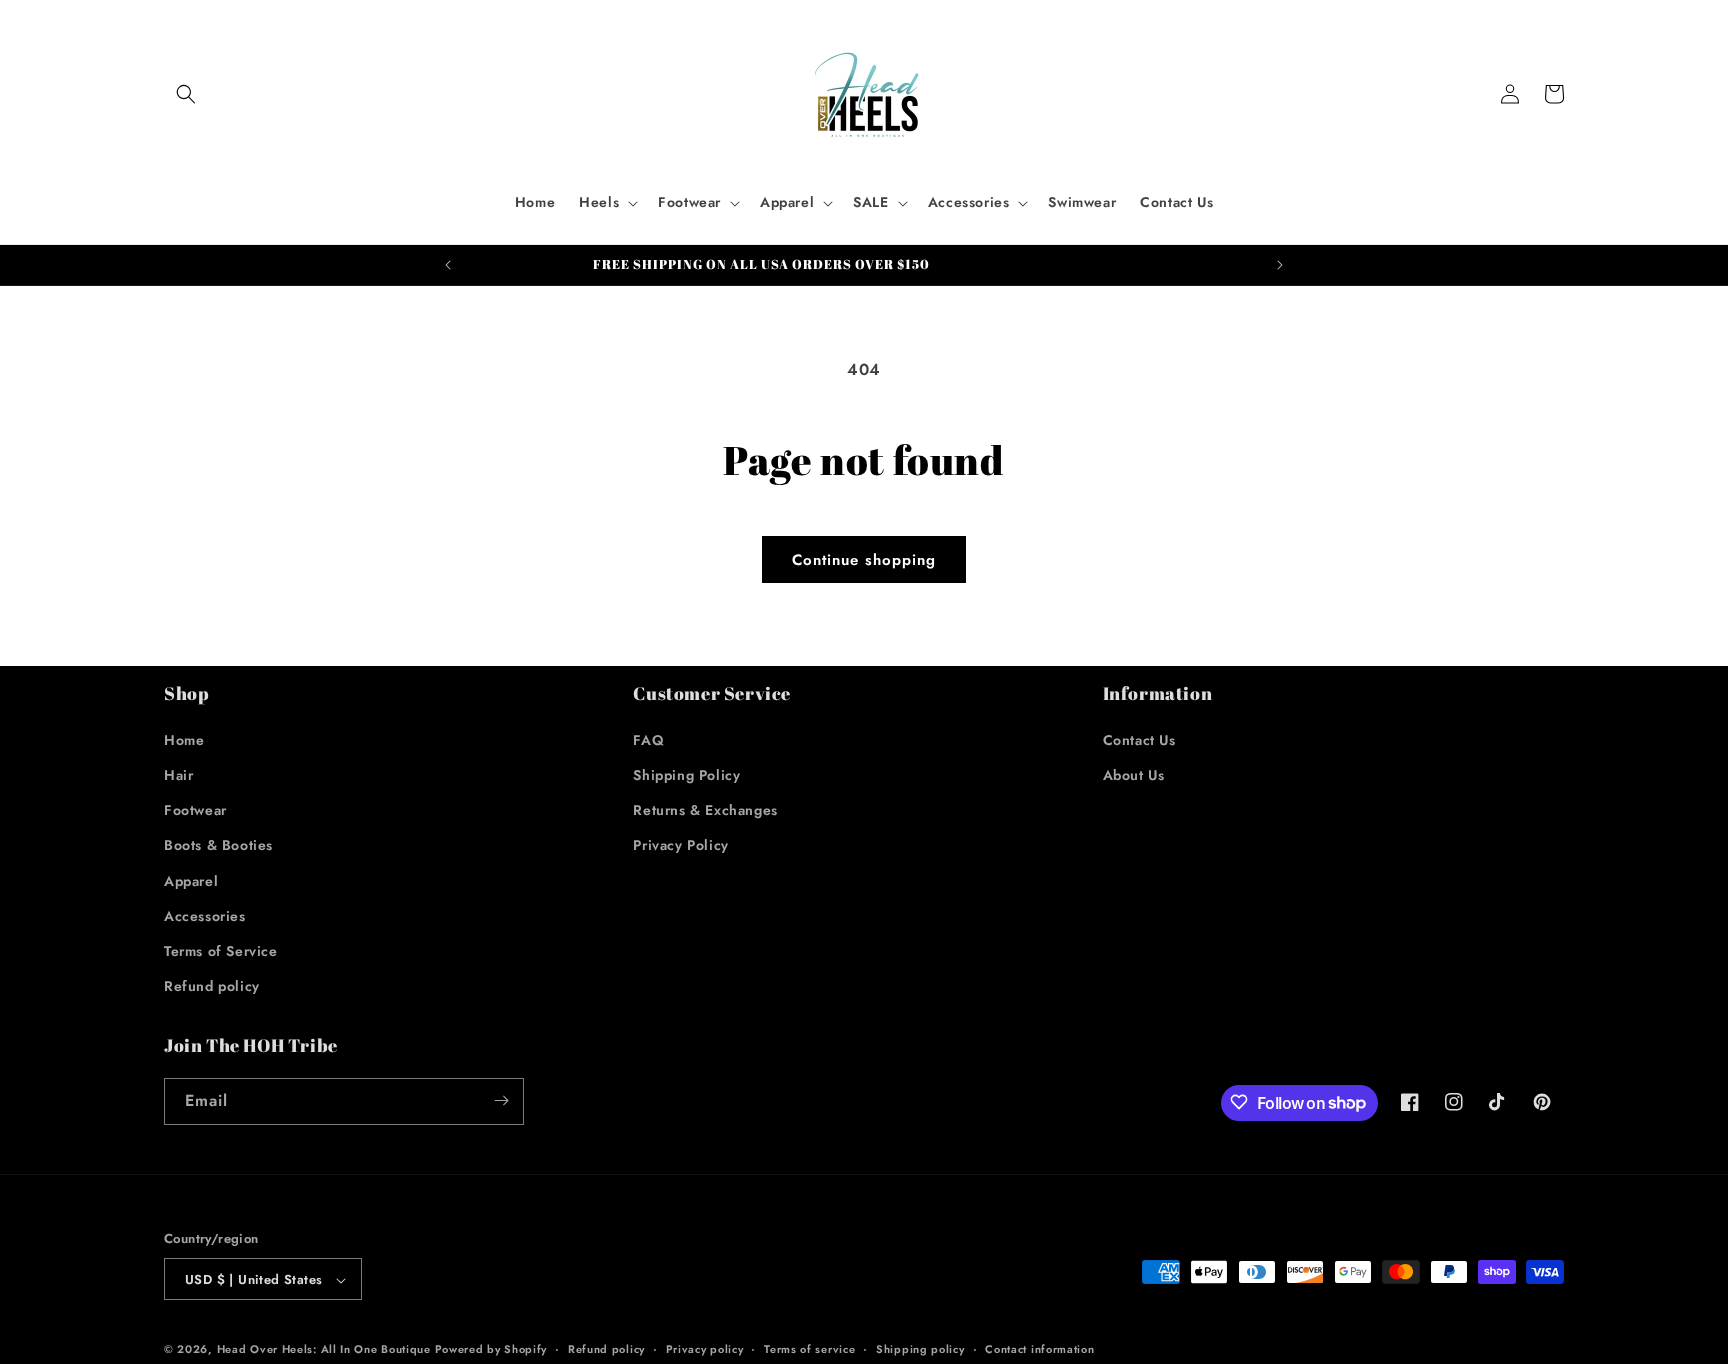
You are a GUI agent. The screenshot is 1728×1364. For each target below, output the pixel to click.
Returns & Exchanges (705, 810)
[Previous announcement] (448, 265)
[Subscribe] (501, 1100)
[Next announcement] (1280, 265)
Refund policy (212, 986)
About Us (1134, 774)
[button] (186, 94)
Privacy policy (705, 1349)
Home (184, 739)
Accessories (205, 915)
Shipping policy (920, 1349)
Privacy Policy (680, 845)
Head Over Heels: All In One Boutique (326, 1350)
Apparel (191, 880)
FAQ (648, 739)
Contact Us (1139, 739)
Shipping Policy (686, 774)
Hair (178, 774)
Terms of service (809, 1349)
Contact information (1039, 1349)
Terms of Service (221, 950)
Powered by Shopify (491, 1350)
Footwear (195, 810)
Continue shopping (864, 560)
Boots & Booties (218, 845)
